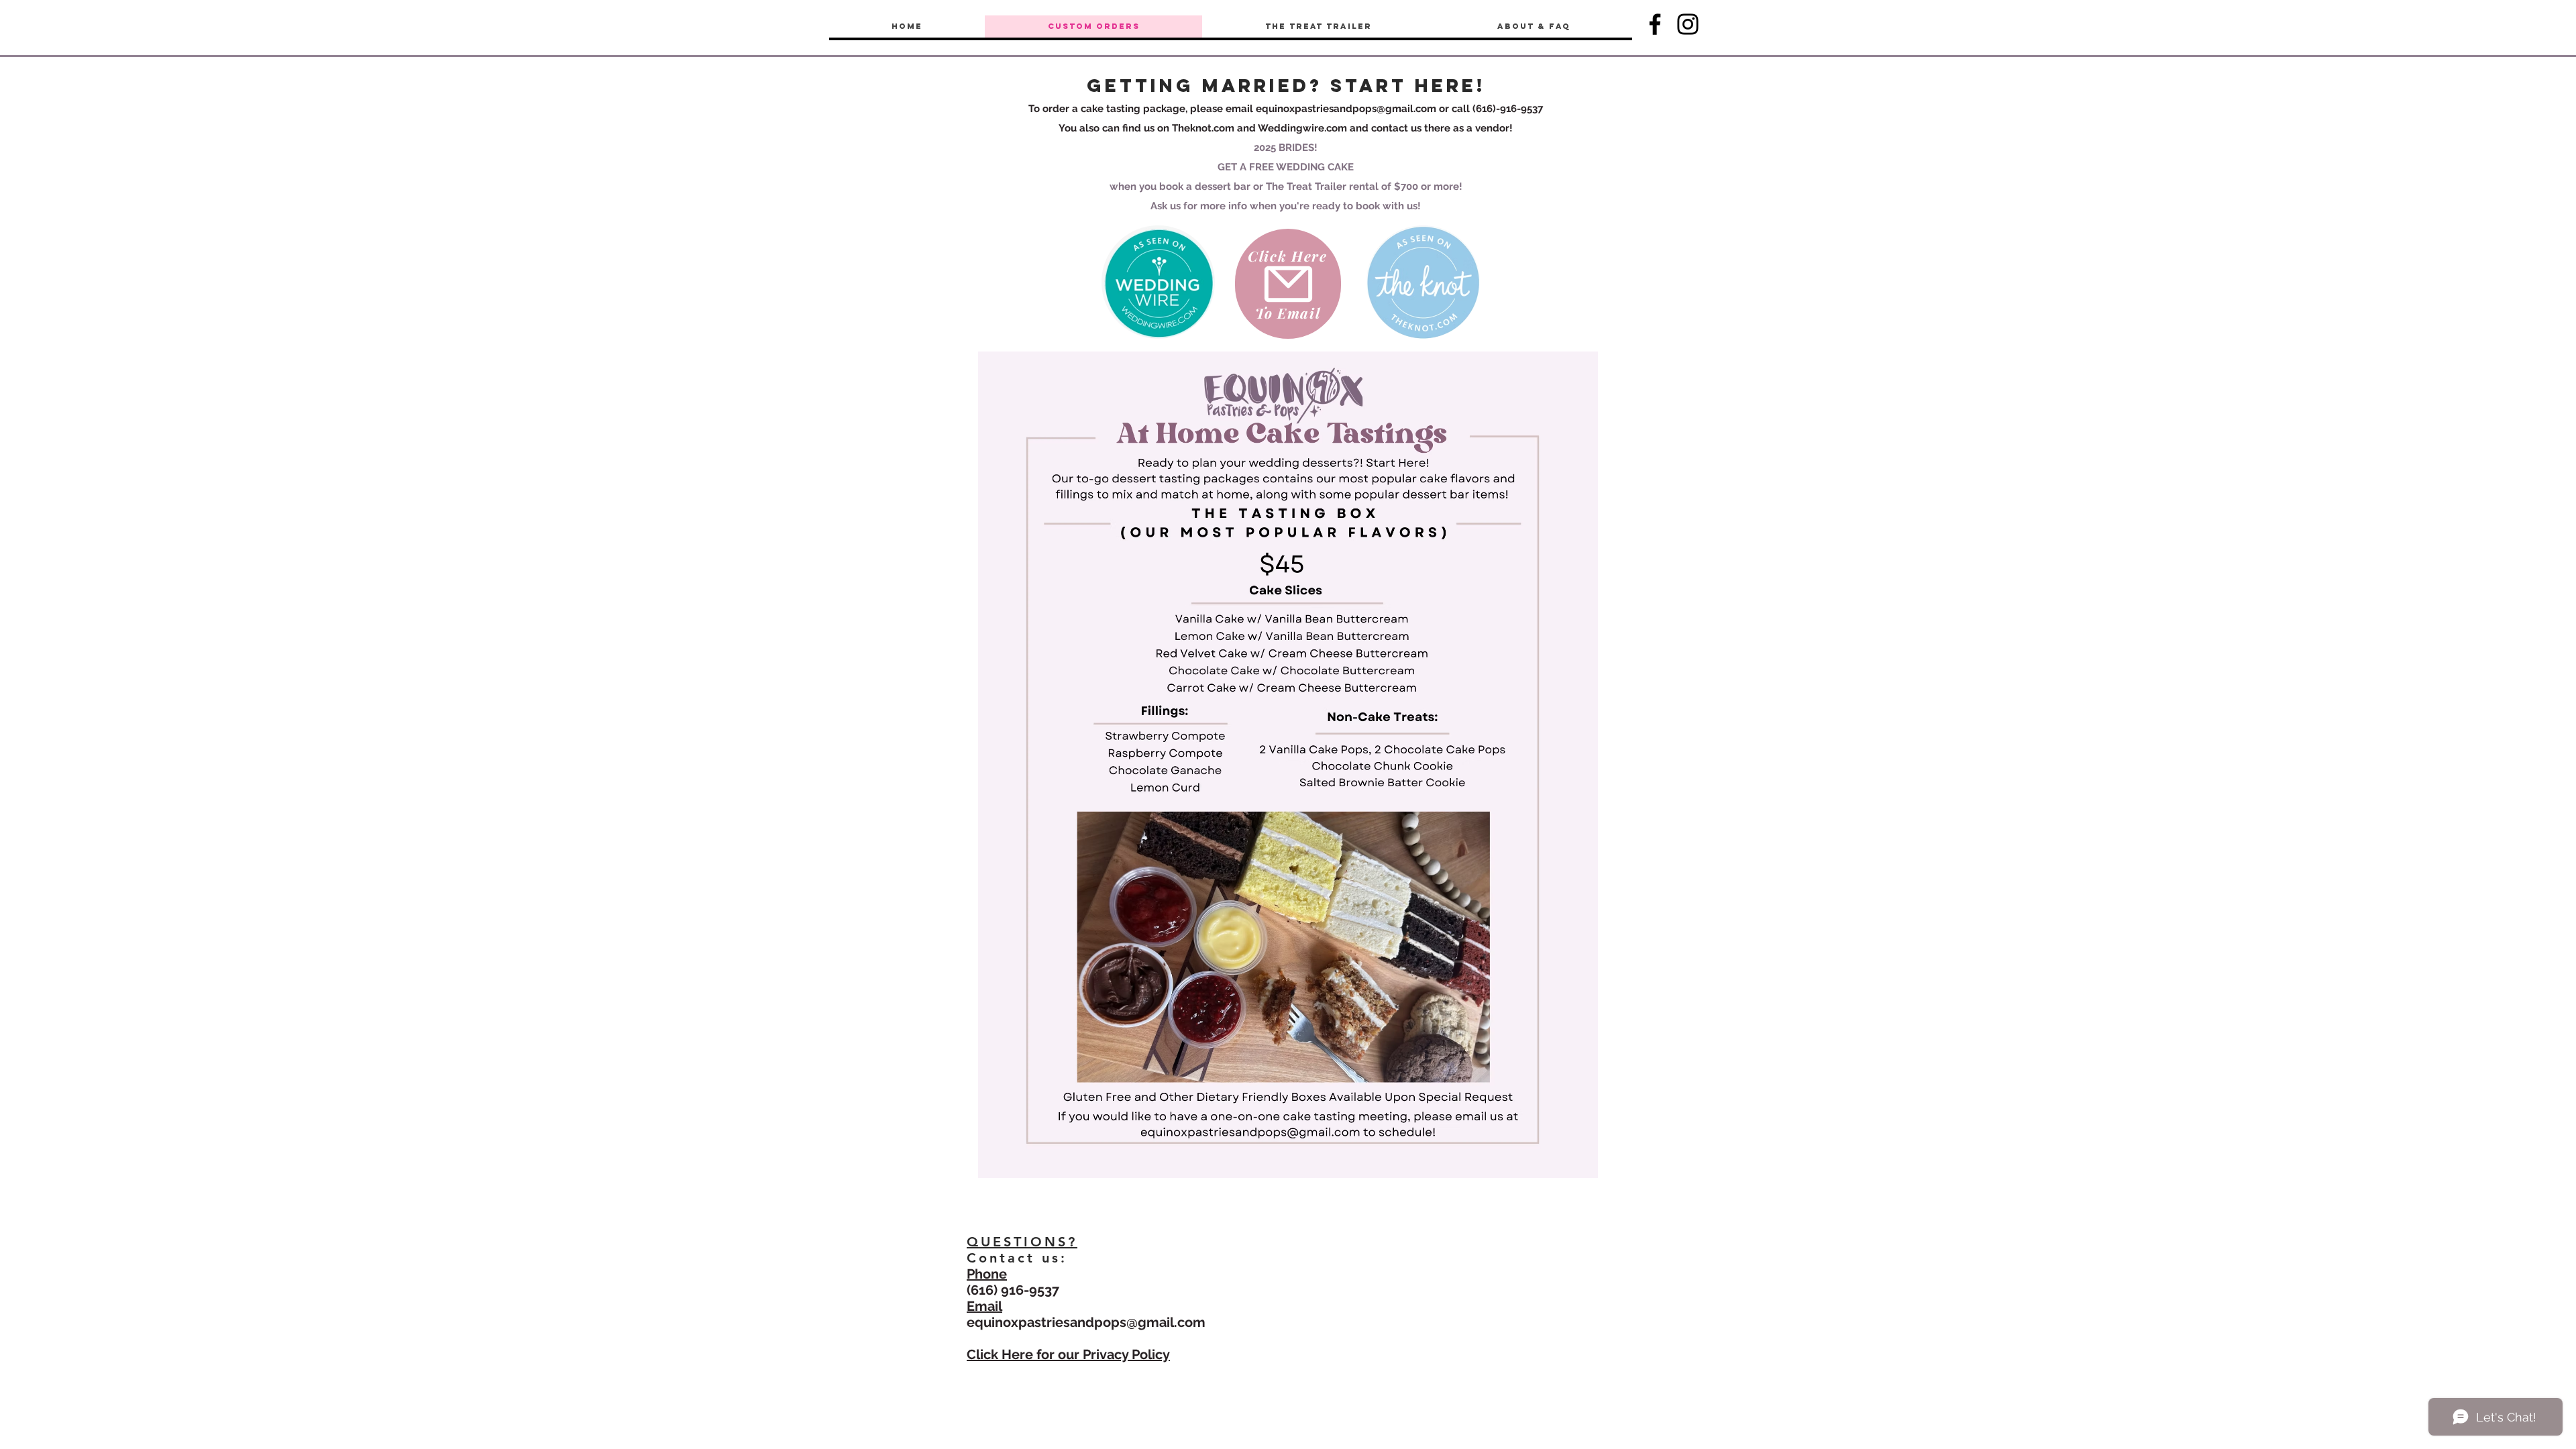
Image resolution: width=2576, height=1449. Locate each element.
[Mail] (1288, 284)
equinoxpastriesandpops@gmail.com (1346, 109)
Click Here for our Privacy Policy (1068, 1354)
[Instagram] (1688, 24)
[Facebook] (1655, 24)
